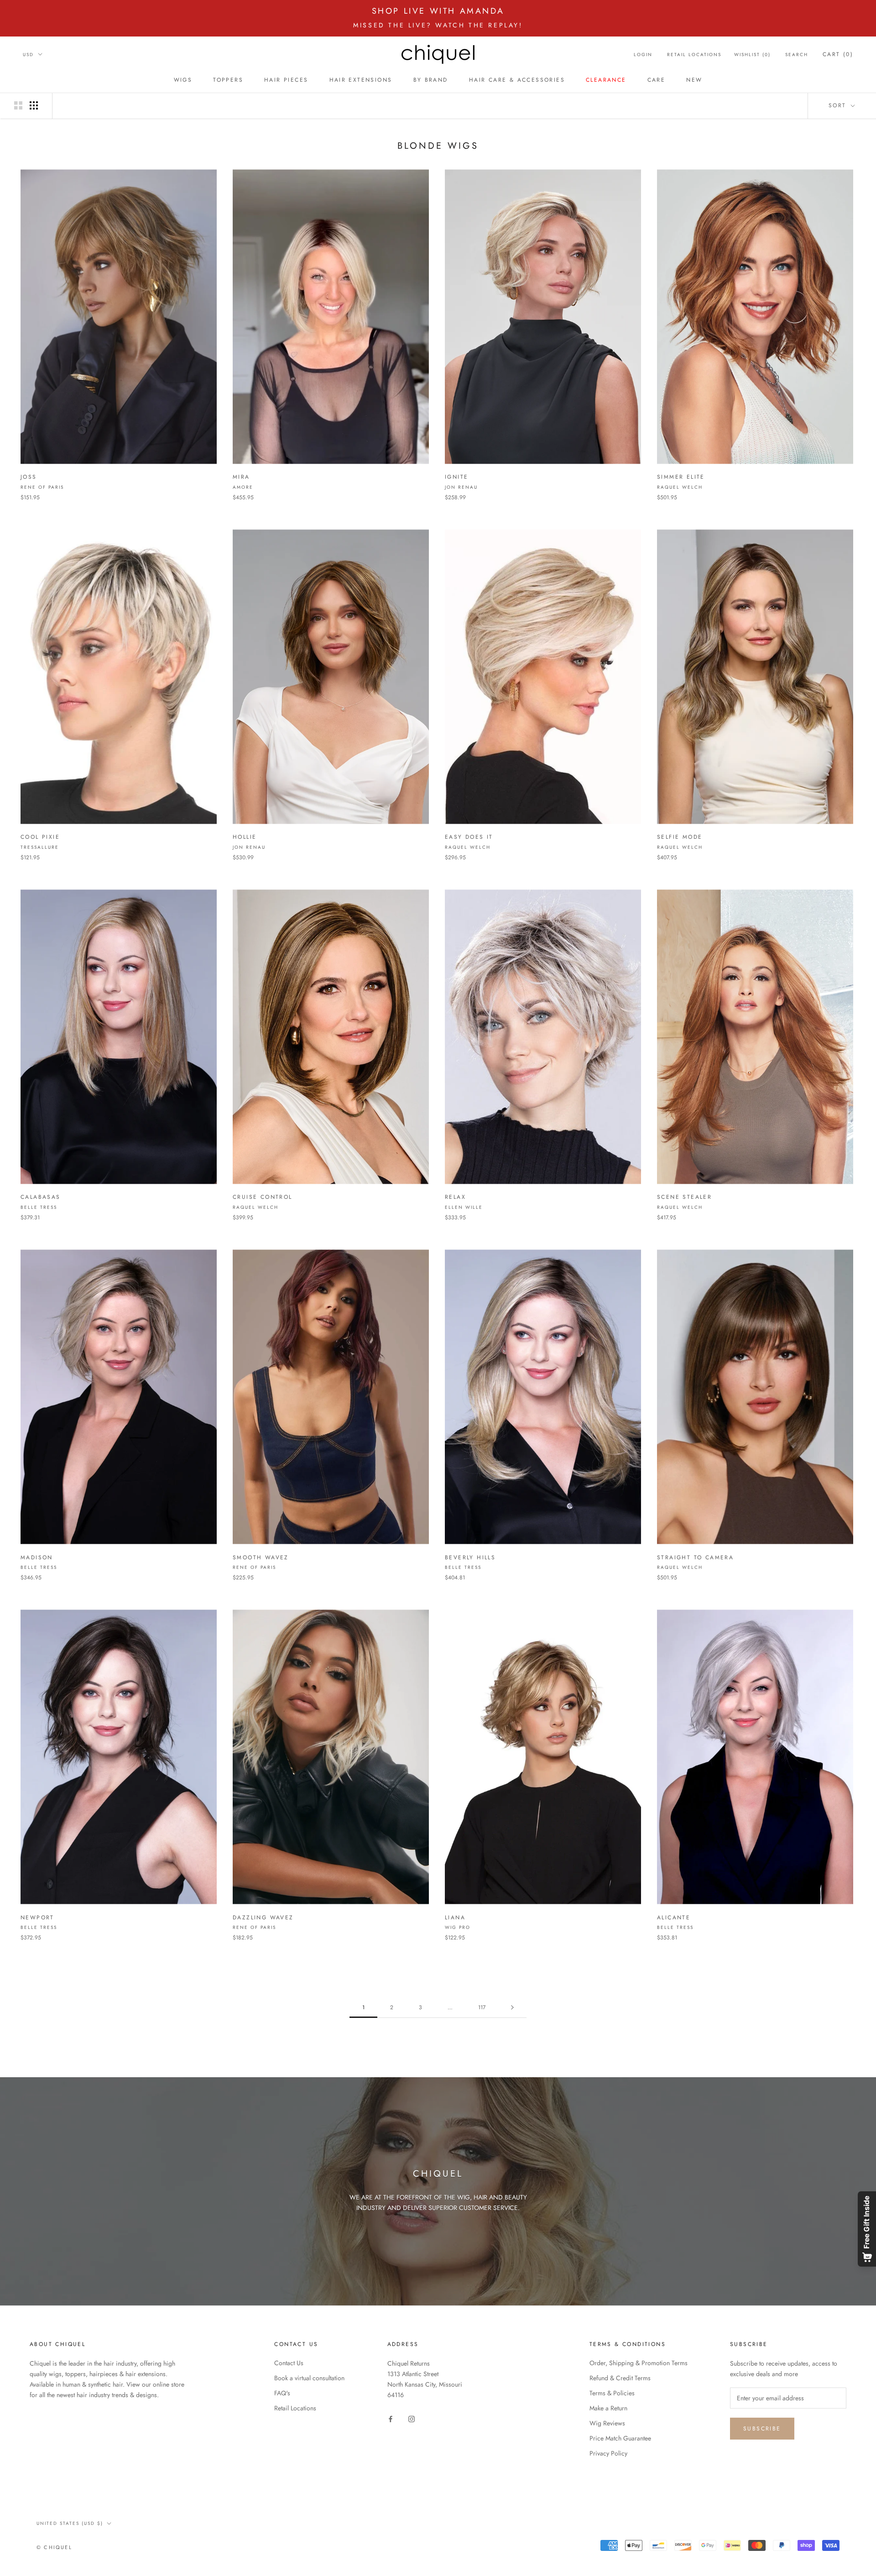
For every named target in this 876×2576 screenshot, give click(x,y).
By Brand (431, 80)
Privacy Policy (608, 2453)
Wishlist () (752, 55)
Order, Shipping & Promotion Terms (639, 2363)
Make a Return (608, 2408)
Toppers (228, 80)
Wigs (183, 80)
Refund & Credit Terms (620, 2378)
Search (797, 55)
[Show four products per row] (34, 105)
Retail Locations (694, 55)
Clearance (606, 80)
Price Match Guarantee (620, 2438)
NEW (694, 80)
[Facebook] (391, 2418)
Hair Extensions (361, 80)
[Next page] (512, 2008)
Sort (839, 105)
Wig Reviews (607, 2423)
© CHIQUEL (54, 2547)
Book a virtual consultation (309, 2378)
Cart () (838, 54)
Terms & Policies (612, 2393)
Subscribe (762, 2429)
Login (643, 55)
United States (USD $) (70, 2523)
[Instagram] (412, 2418)
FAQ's (282, 2393)
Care (657, 80)
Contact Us (289, 2363)
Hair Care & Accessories (517, 80)
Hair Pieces (286, 80)
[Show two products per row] (18, 105)
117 (482, 2007)
